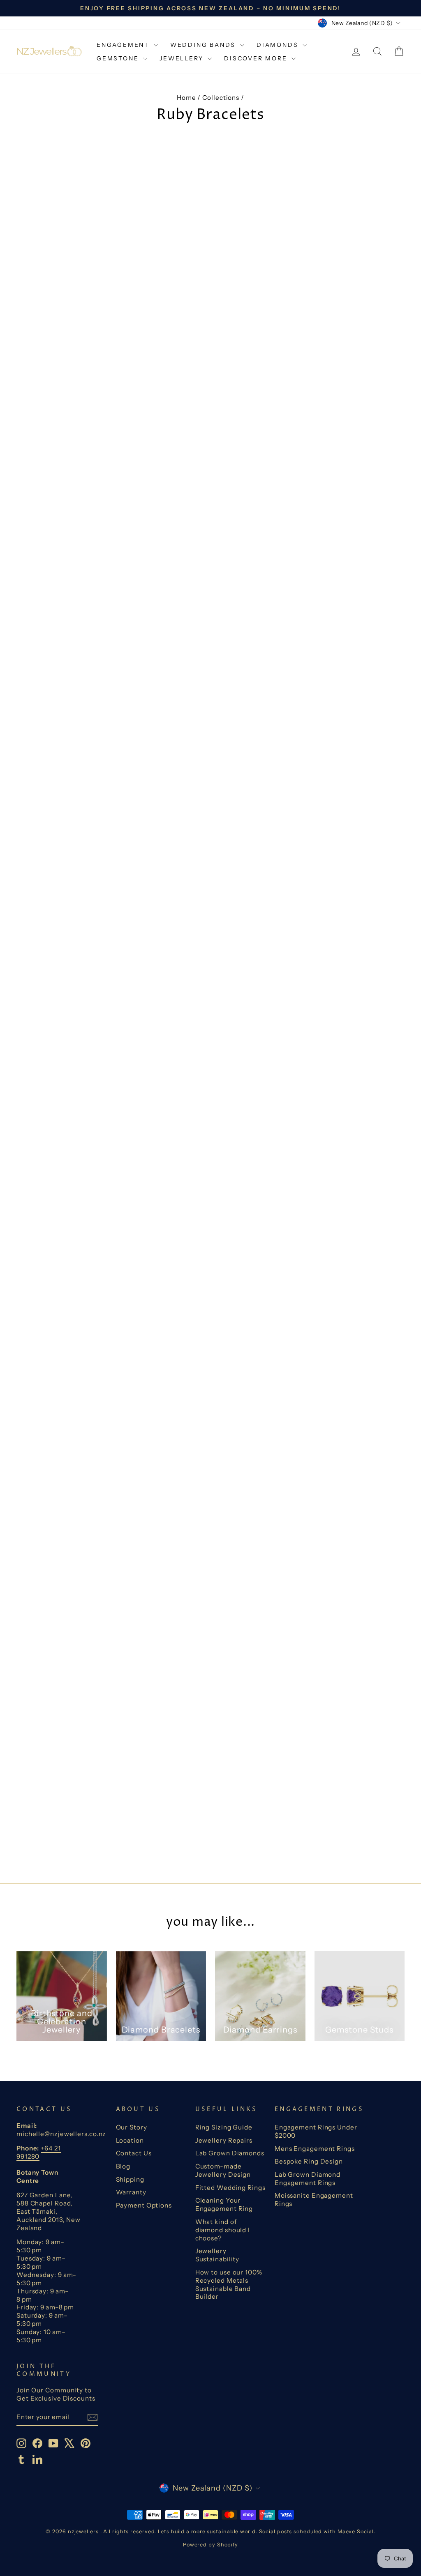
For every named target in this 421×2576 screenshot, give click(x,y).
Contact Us (134, 2153)
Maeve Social (356, 2531)
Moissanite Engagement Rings (314, 2200)
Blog (123, 2166)
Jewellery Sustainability (217, 2255)
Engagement (124, 45)
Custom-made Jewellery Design (223, 2170)
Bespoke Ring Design (309, 2161)
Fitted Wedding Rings (230, 2188)
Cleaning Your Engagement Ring (224, 2204)
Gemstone (119, 58)
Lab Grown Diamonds (230, 2153)
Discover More (257, 58)
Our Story (132, 2127)
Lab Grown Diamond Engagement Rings (308, 2179)
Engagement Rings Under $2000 (316, 2131)
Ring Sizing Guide (224, 2127)
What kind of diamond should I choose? (223, 2230)
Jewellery (183, 58)
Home (186, 98)
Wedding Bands (204, 45)
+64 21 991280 (39, 2152)
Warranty (131, 2192)
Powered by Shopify (210, 2545)
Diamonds (279, 45)
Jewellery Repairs (224, 2140)
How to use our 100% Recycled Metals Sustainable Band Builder (229, 2285)
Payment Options (144, 2205)
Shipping (130, 2179)
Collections (221, 98)
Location (130, 2140)
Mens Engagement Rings (315, 2149)
